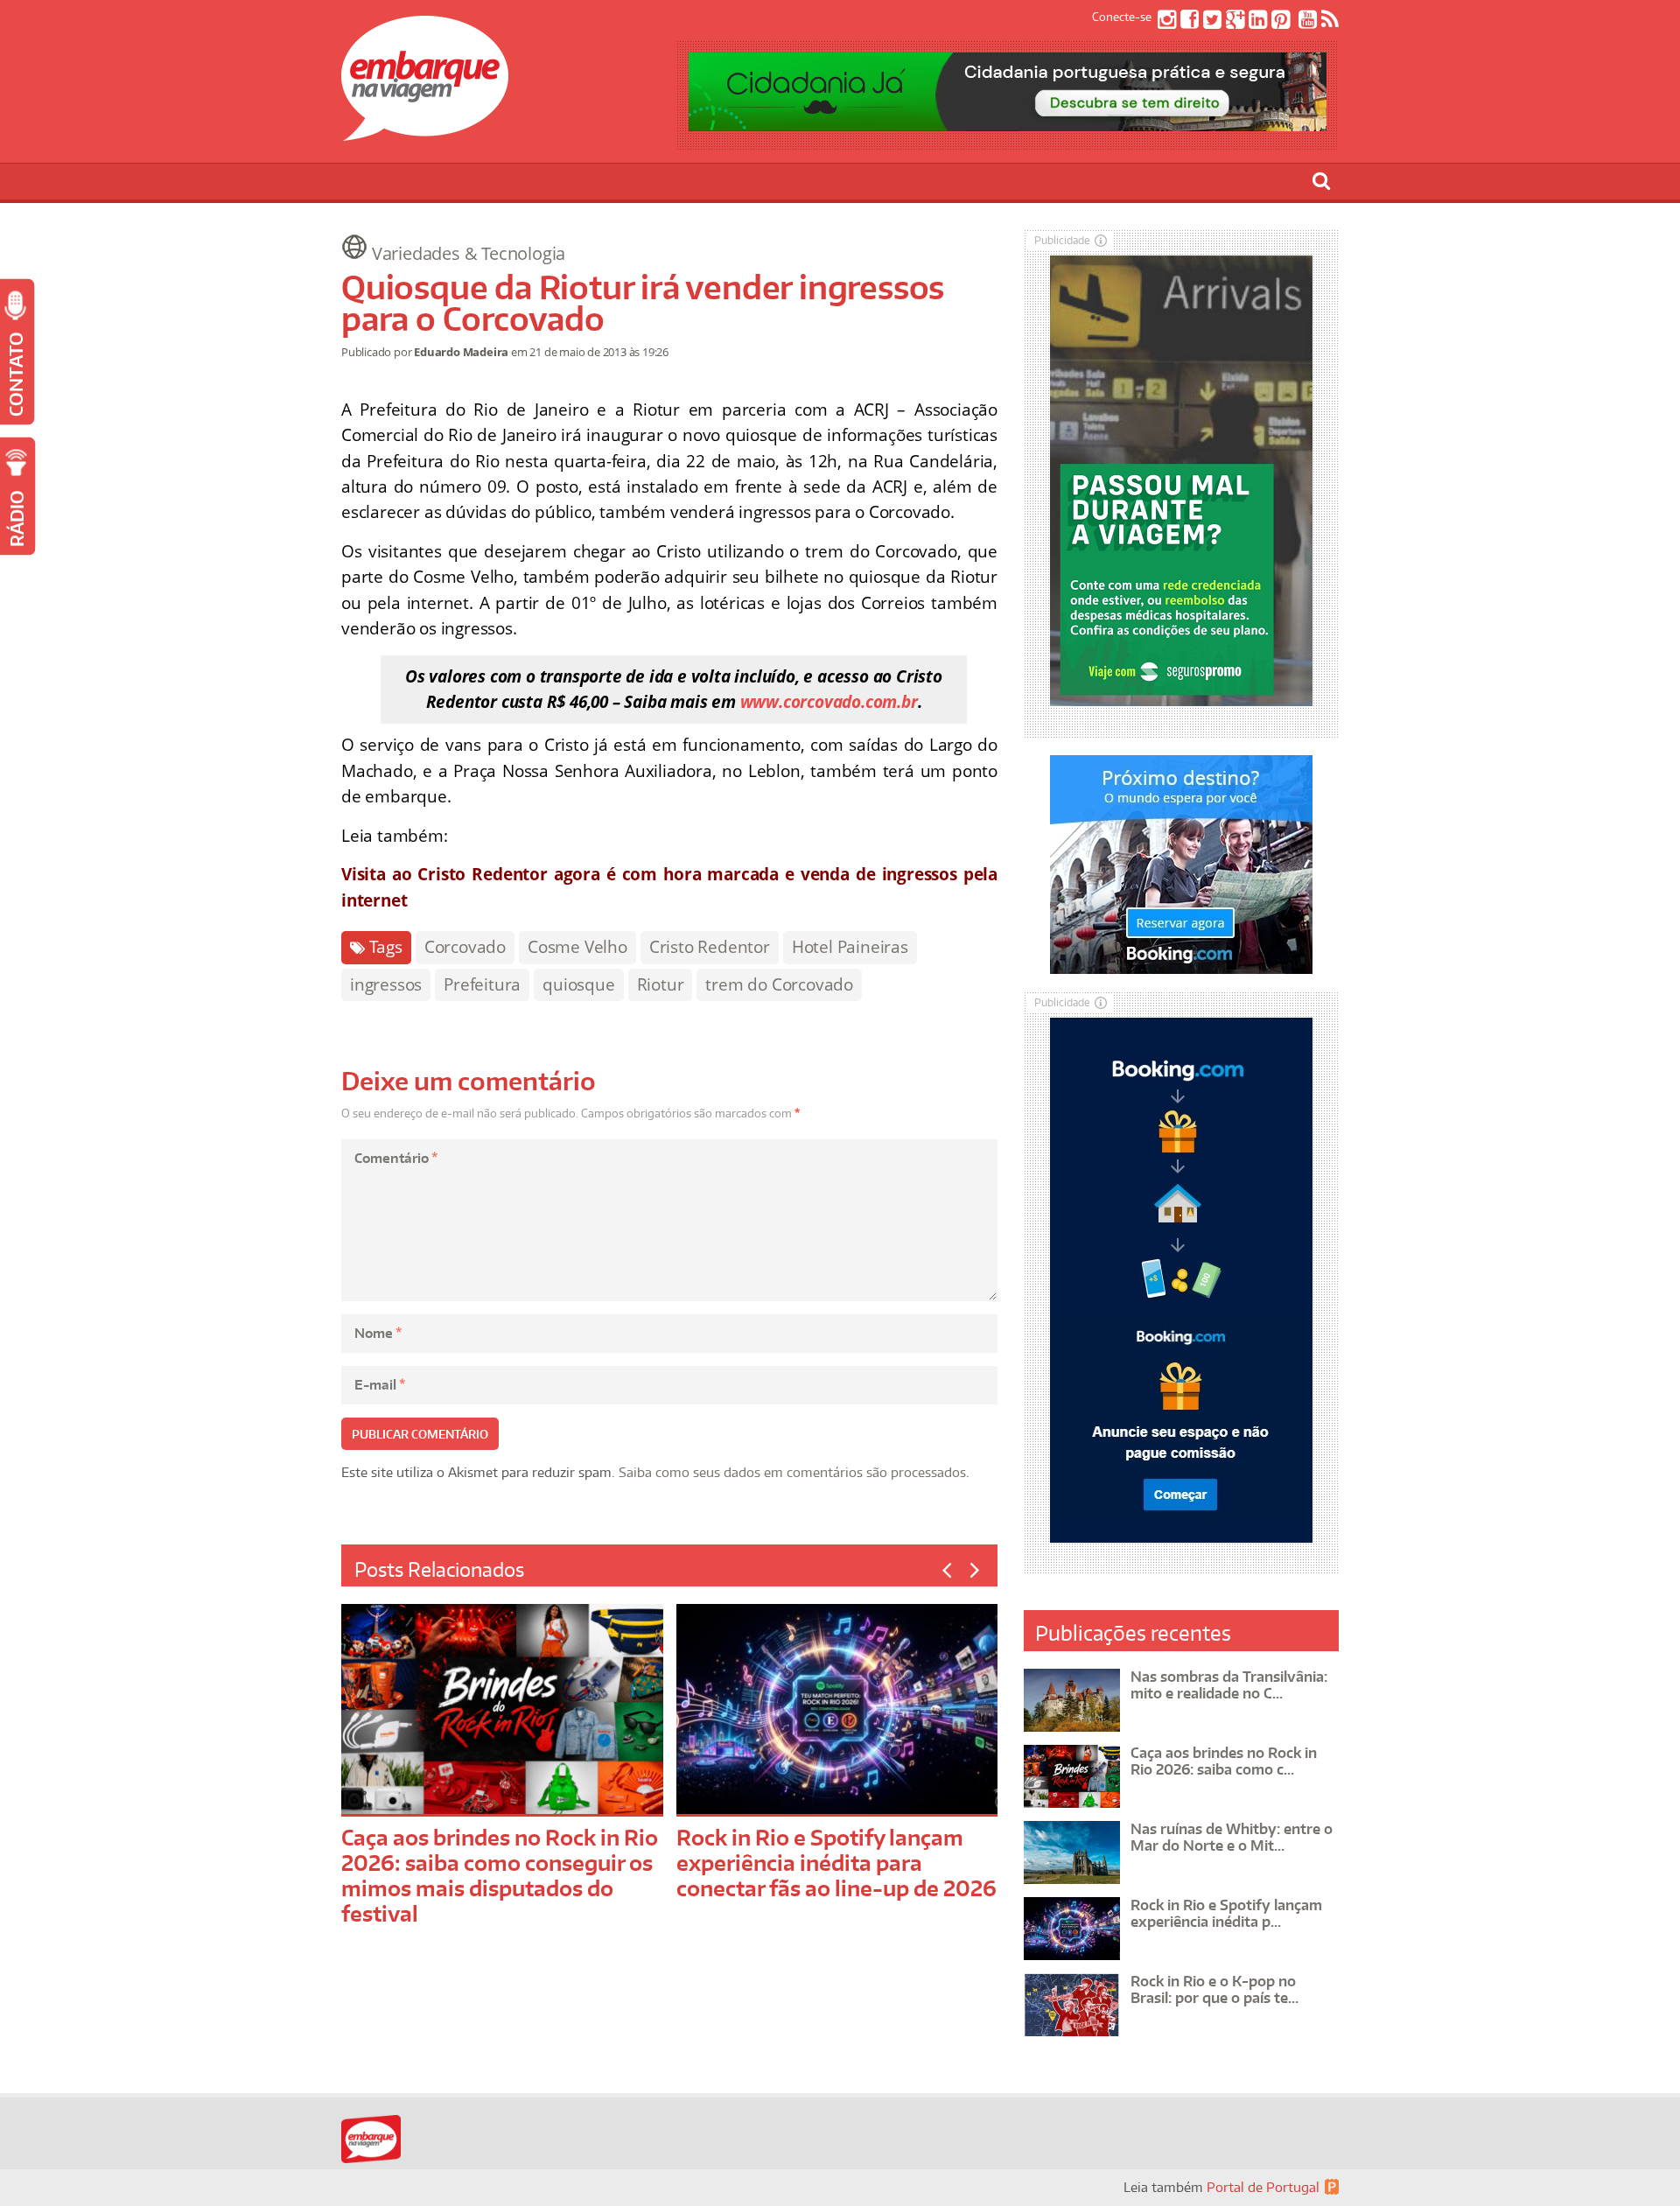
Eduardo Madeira (461, 352)
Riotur (661, 984)
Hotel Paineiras (850, 947)
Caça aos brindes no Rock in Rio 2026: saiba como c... (1224, 1761)
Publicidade (1062, 240)
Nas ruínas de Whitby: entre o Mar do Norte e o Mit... (1232, 1837)
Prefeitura (482, 984)
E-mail (380, 1385)
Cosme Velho (577, 947)
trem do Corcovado (779, 984)
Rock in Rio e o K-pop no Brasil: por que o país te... (1214, 1989)
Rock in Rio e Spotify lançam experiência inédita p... (1226, 1913)
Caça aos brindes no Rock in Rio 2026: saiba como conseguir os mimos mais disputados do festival (500, 1875)
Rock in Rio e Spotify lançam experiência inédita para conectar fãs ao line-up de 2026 (836, 1863)
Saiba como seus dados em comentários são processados (792, 1472)
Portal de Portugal (1263, 2187)
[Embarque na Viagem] (425, 131)
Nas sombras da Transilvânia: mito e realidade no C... (1229, 1685)
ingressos (386, 984)
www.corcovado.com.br (829, 702)
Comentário (396, 1158)
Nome (378, 1333)
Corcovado (465, 947)
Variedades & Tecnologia (469, 253)
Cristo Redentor (710, 947)
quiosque (578, 984)
